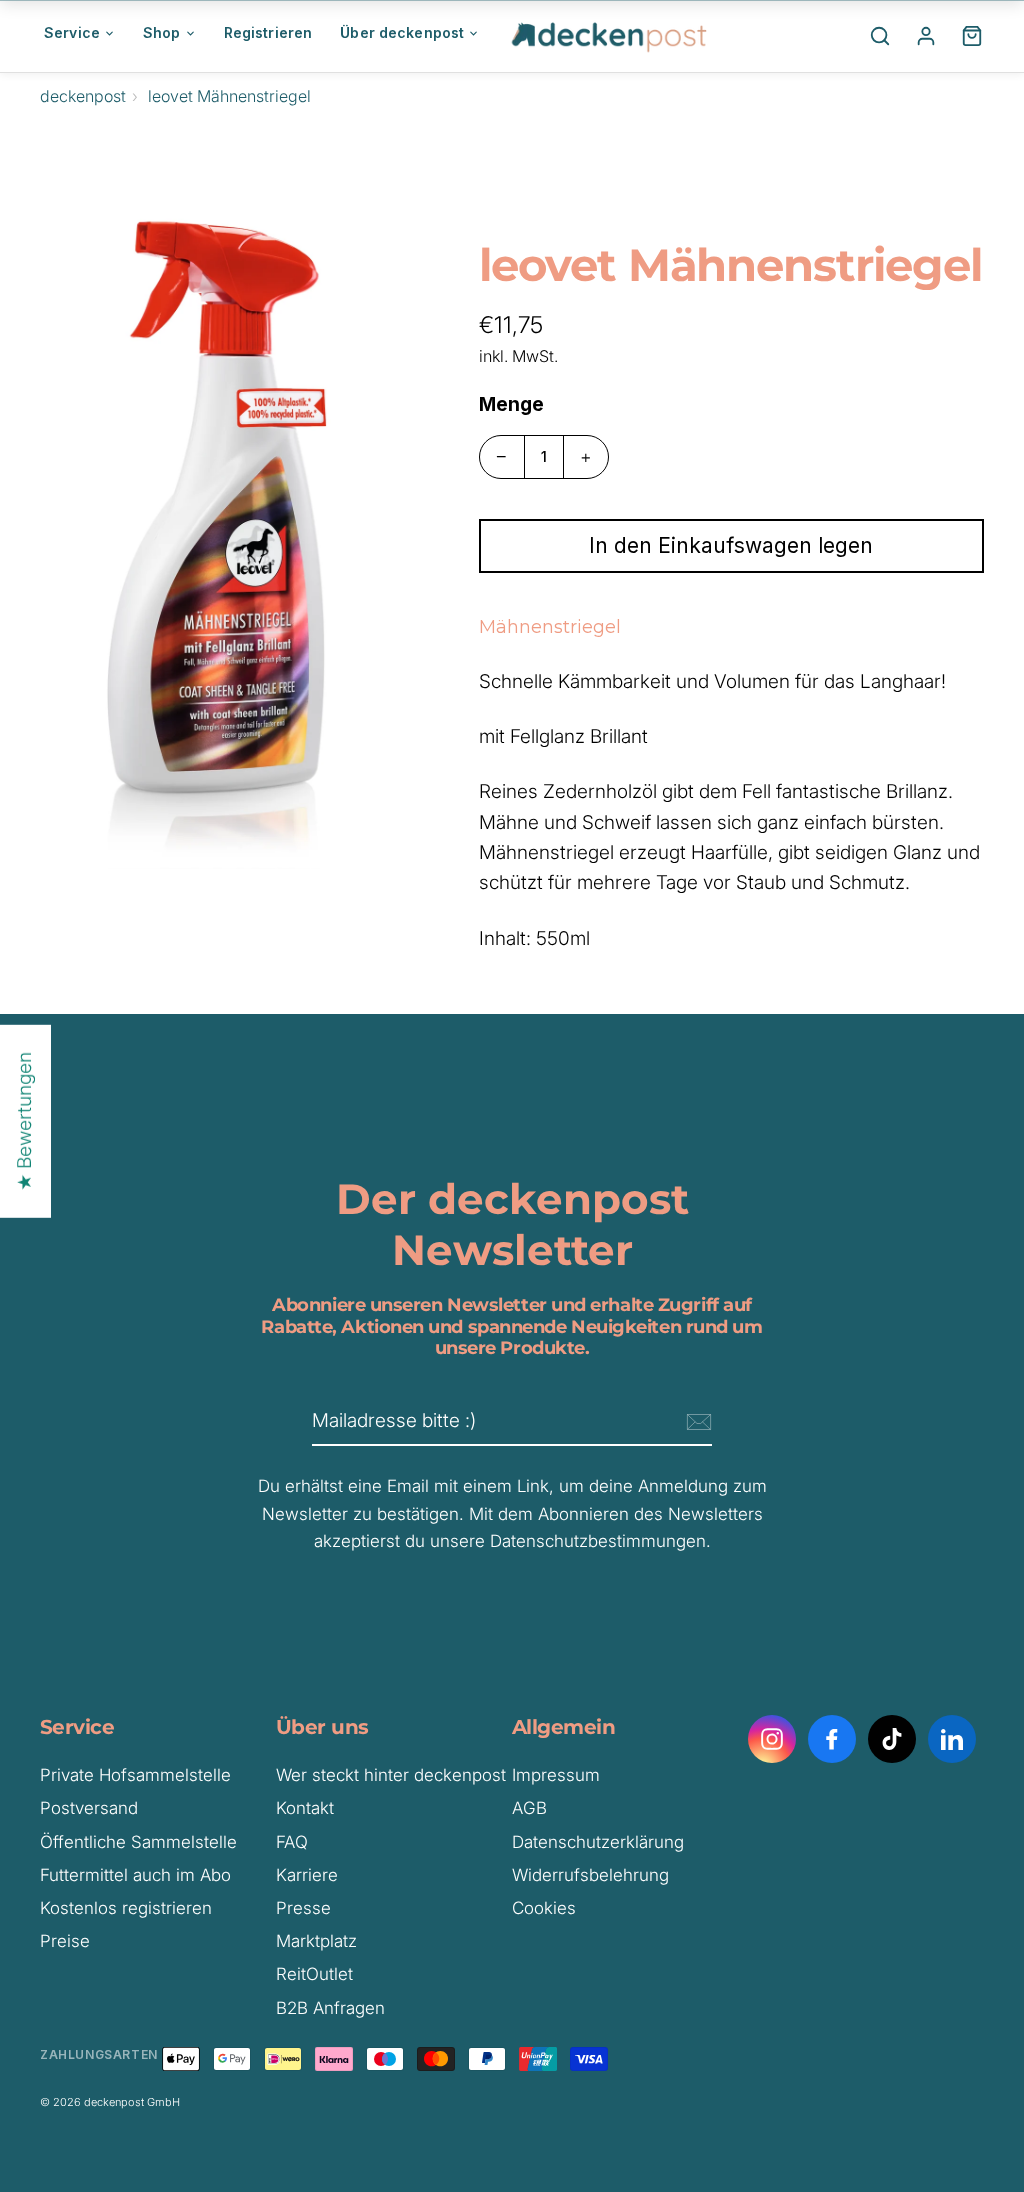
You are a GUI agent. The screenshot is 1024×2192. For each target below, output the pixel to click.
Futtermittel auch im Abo (135, 1875)
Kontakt (305, 1808)
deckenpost (83, 96)
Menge (511, 404)
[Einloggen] (926, 36)
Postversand (89, 1808)
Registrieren (268, 32)
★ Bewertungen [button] (24, 1121)
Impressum (556, 1775)
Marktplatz (316, 1941)
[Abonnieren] (696, 1422)
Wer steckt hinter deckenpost (391, 1775)
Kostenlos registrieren (126, 1908)
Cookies (544, 1908)
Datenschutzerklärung (598, 1842)
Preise (65, 1941)
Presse (303, 1908)
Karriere (307, 1875)
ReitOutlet (314, 1974)
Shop (162, 32)
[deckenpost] (610, 36)
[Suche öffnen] (880, 36)
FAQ (292, 1842)
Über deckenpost (402, 32)
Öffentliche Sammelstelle (138, 1842)
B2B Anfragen (330, 2008)
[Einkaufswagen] (972, 36)
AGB (529, 1808)
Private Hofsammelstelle (135, 1775)
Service (72, 32)
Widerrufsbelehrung (590, 1875)
